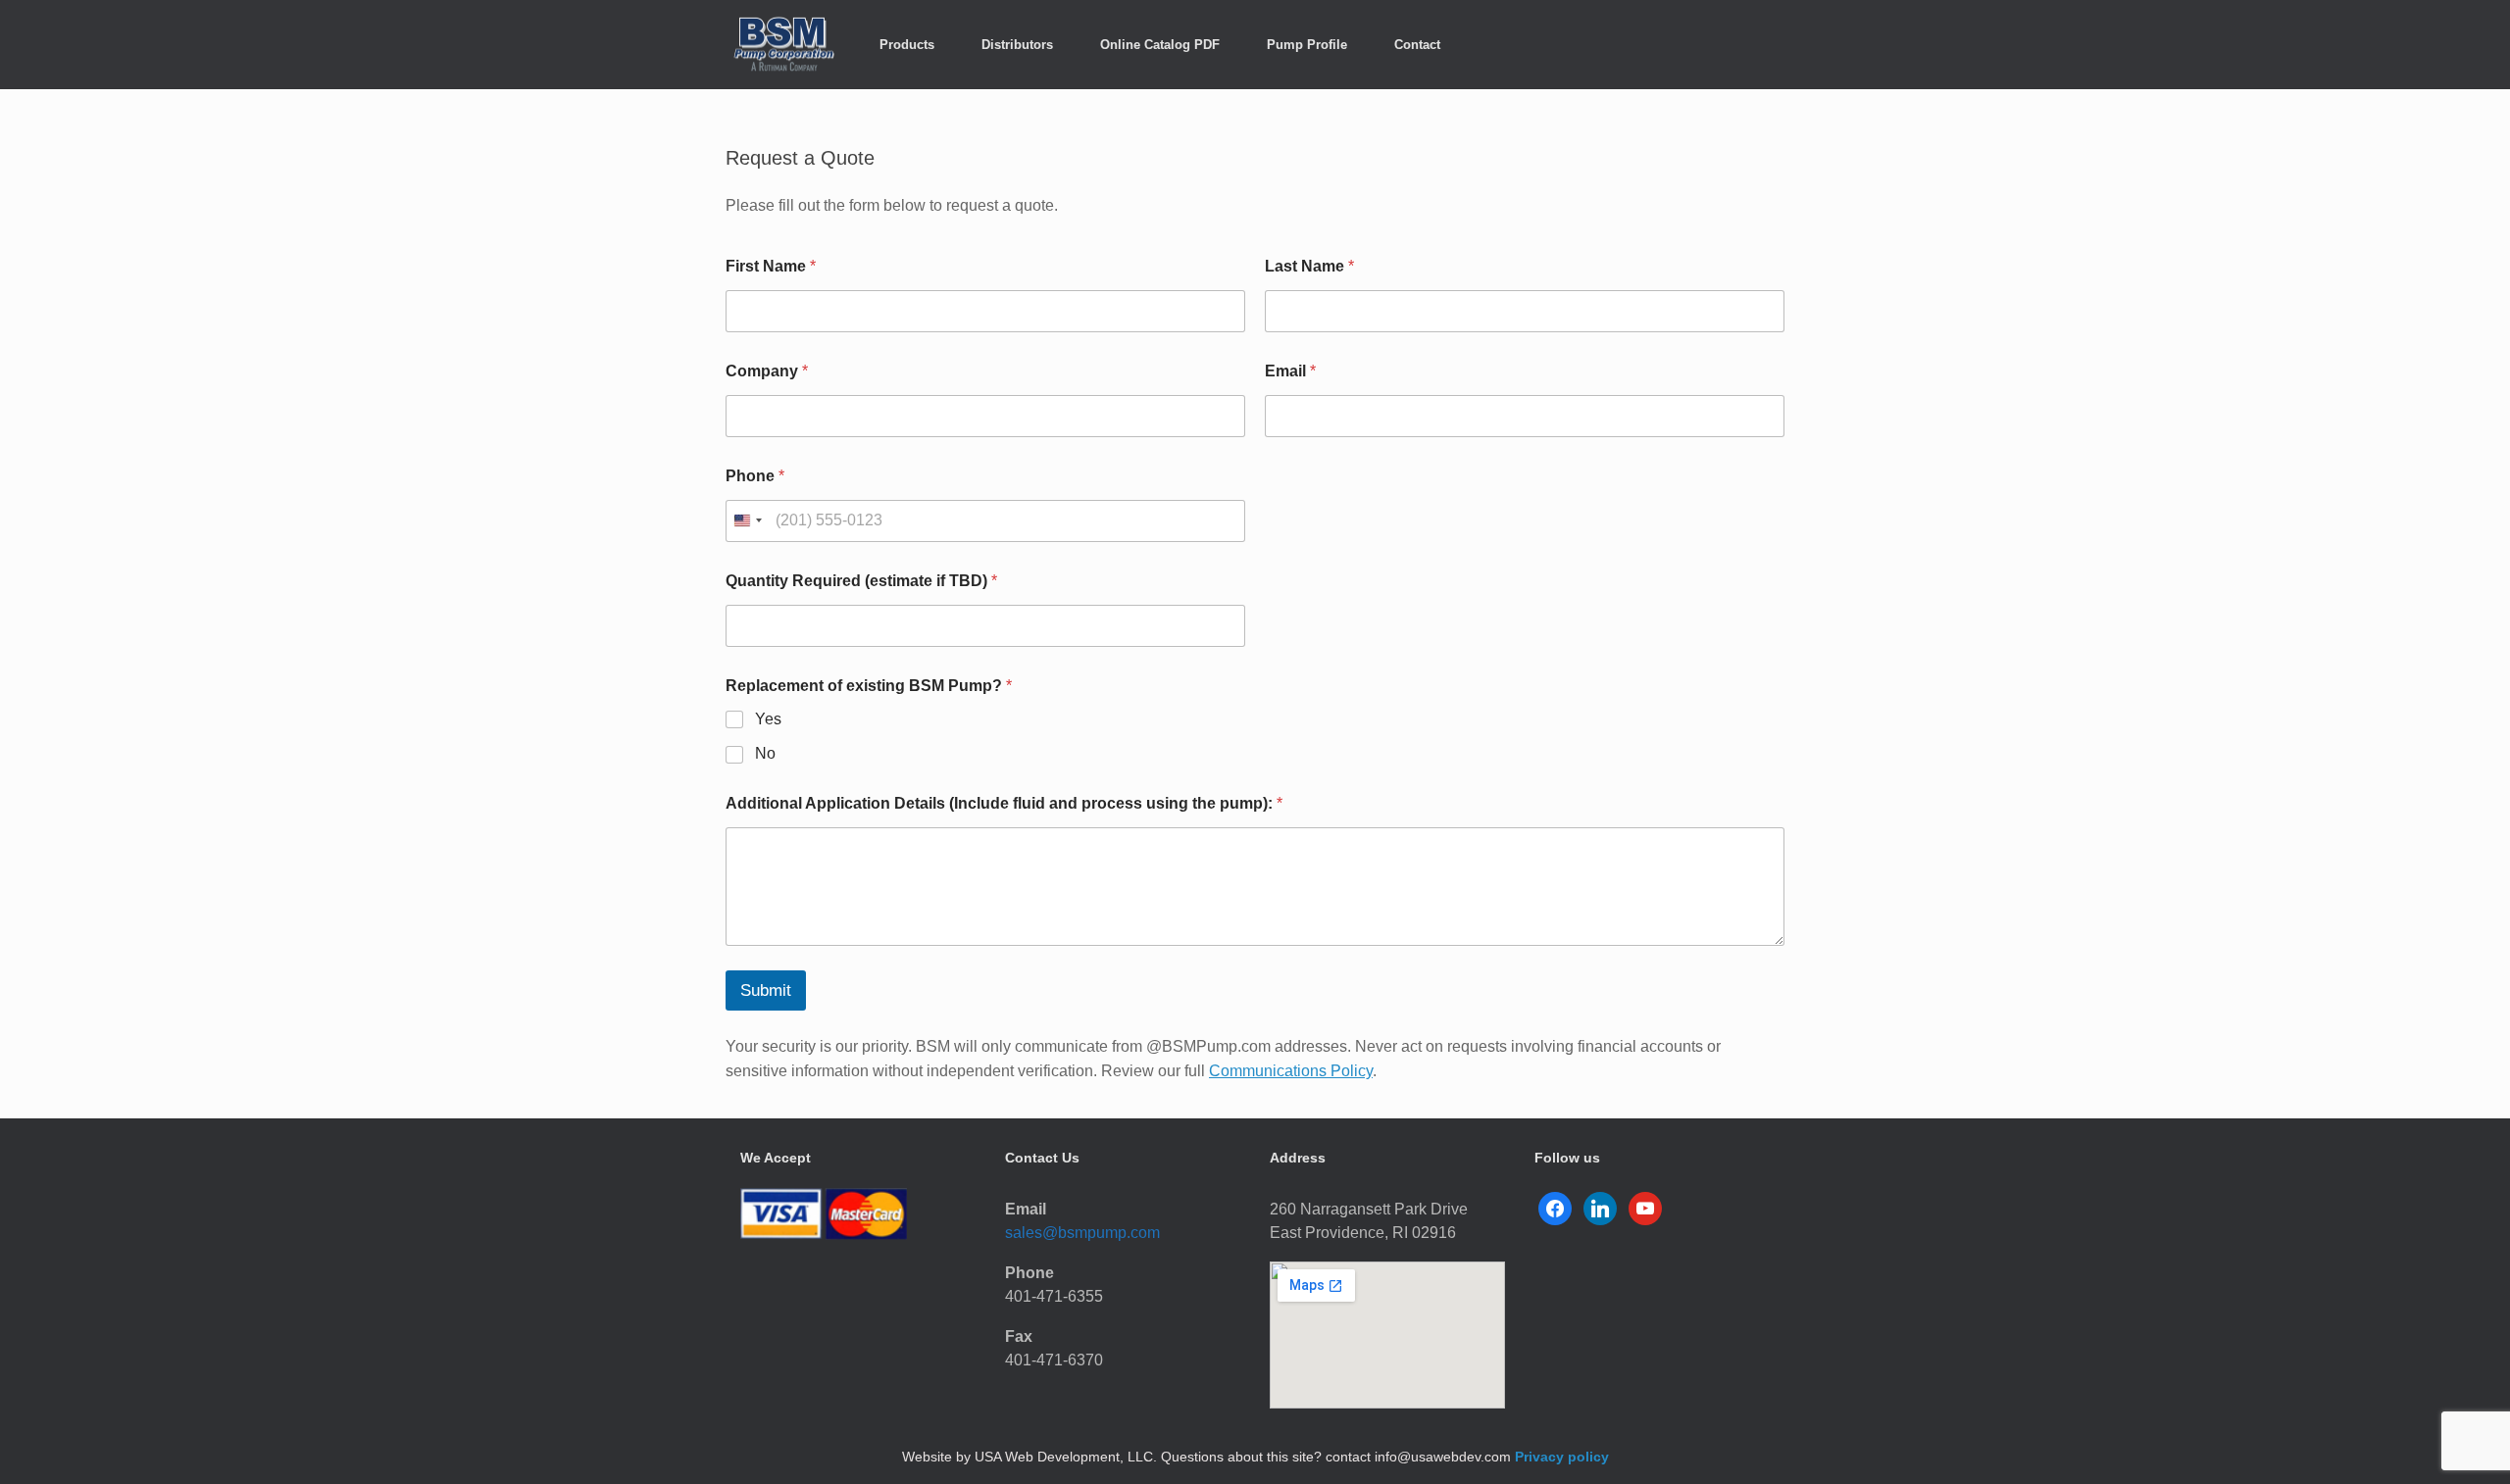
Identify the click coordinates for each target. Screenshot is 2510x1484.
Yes (768, 719)
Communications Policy (1291, 1071)
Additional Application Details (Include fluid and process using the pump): (1004, 803)
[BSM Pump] (784, 45)
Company (767, 371)
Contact (1417, 45)
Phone (755, 476)
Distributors (1017, 45)
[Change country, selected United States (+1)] (747, 521)
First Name (771, 266)
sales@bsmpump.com (1082, 1233)
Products (907, 45)
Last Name (1309, 266)
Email (1290, 371)
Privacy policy (1562, 1457)
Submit (766, 990)
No (765, 753)
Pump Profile (1307, 45)
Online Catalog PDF (1160, 45)
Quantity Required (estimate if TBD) (861, 581)
